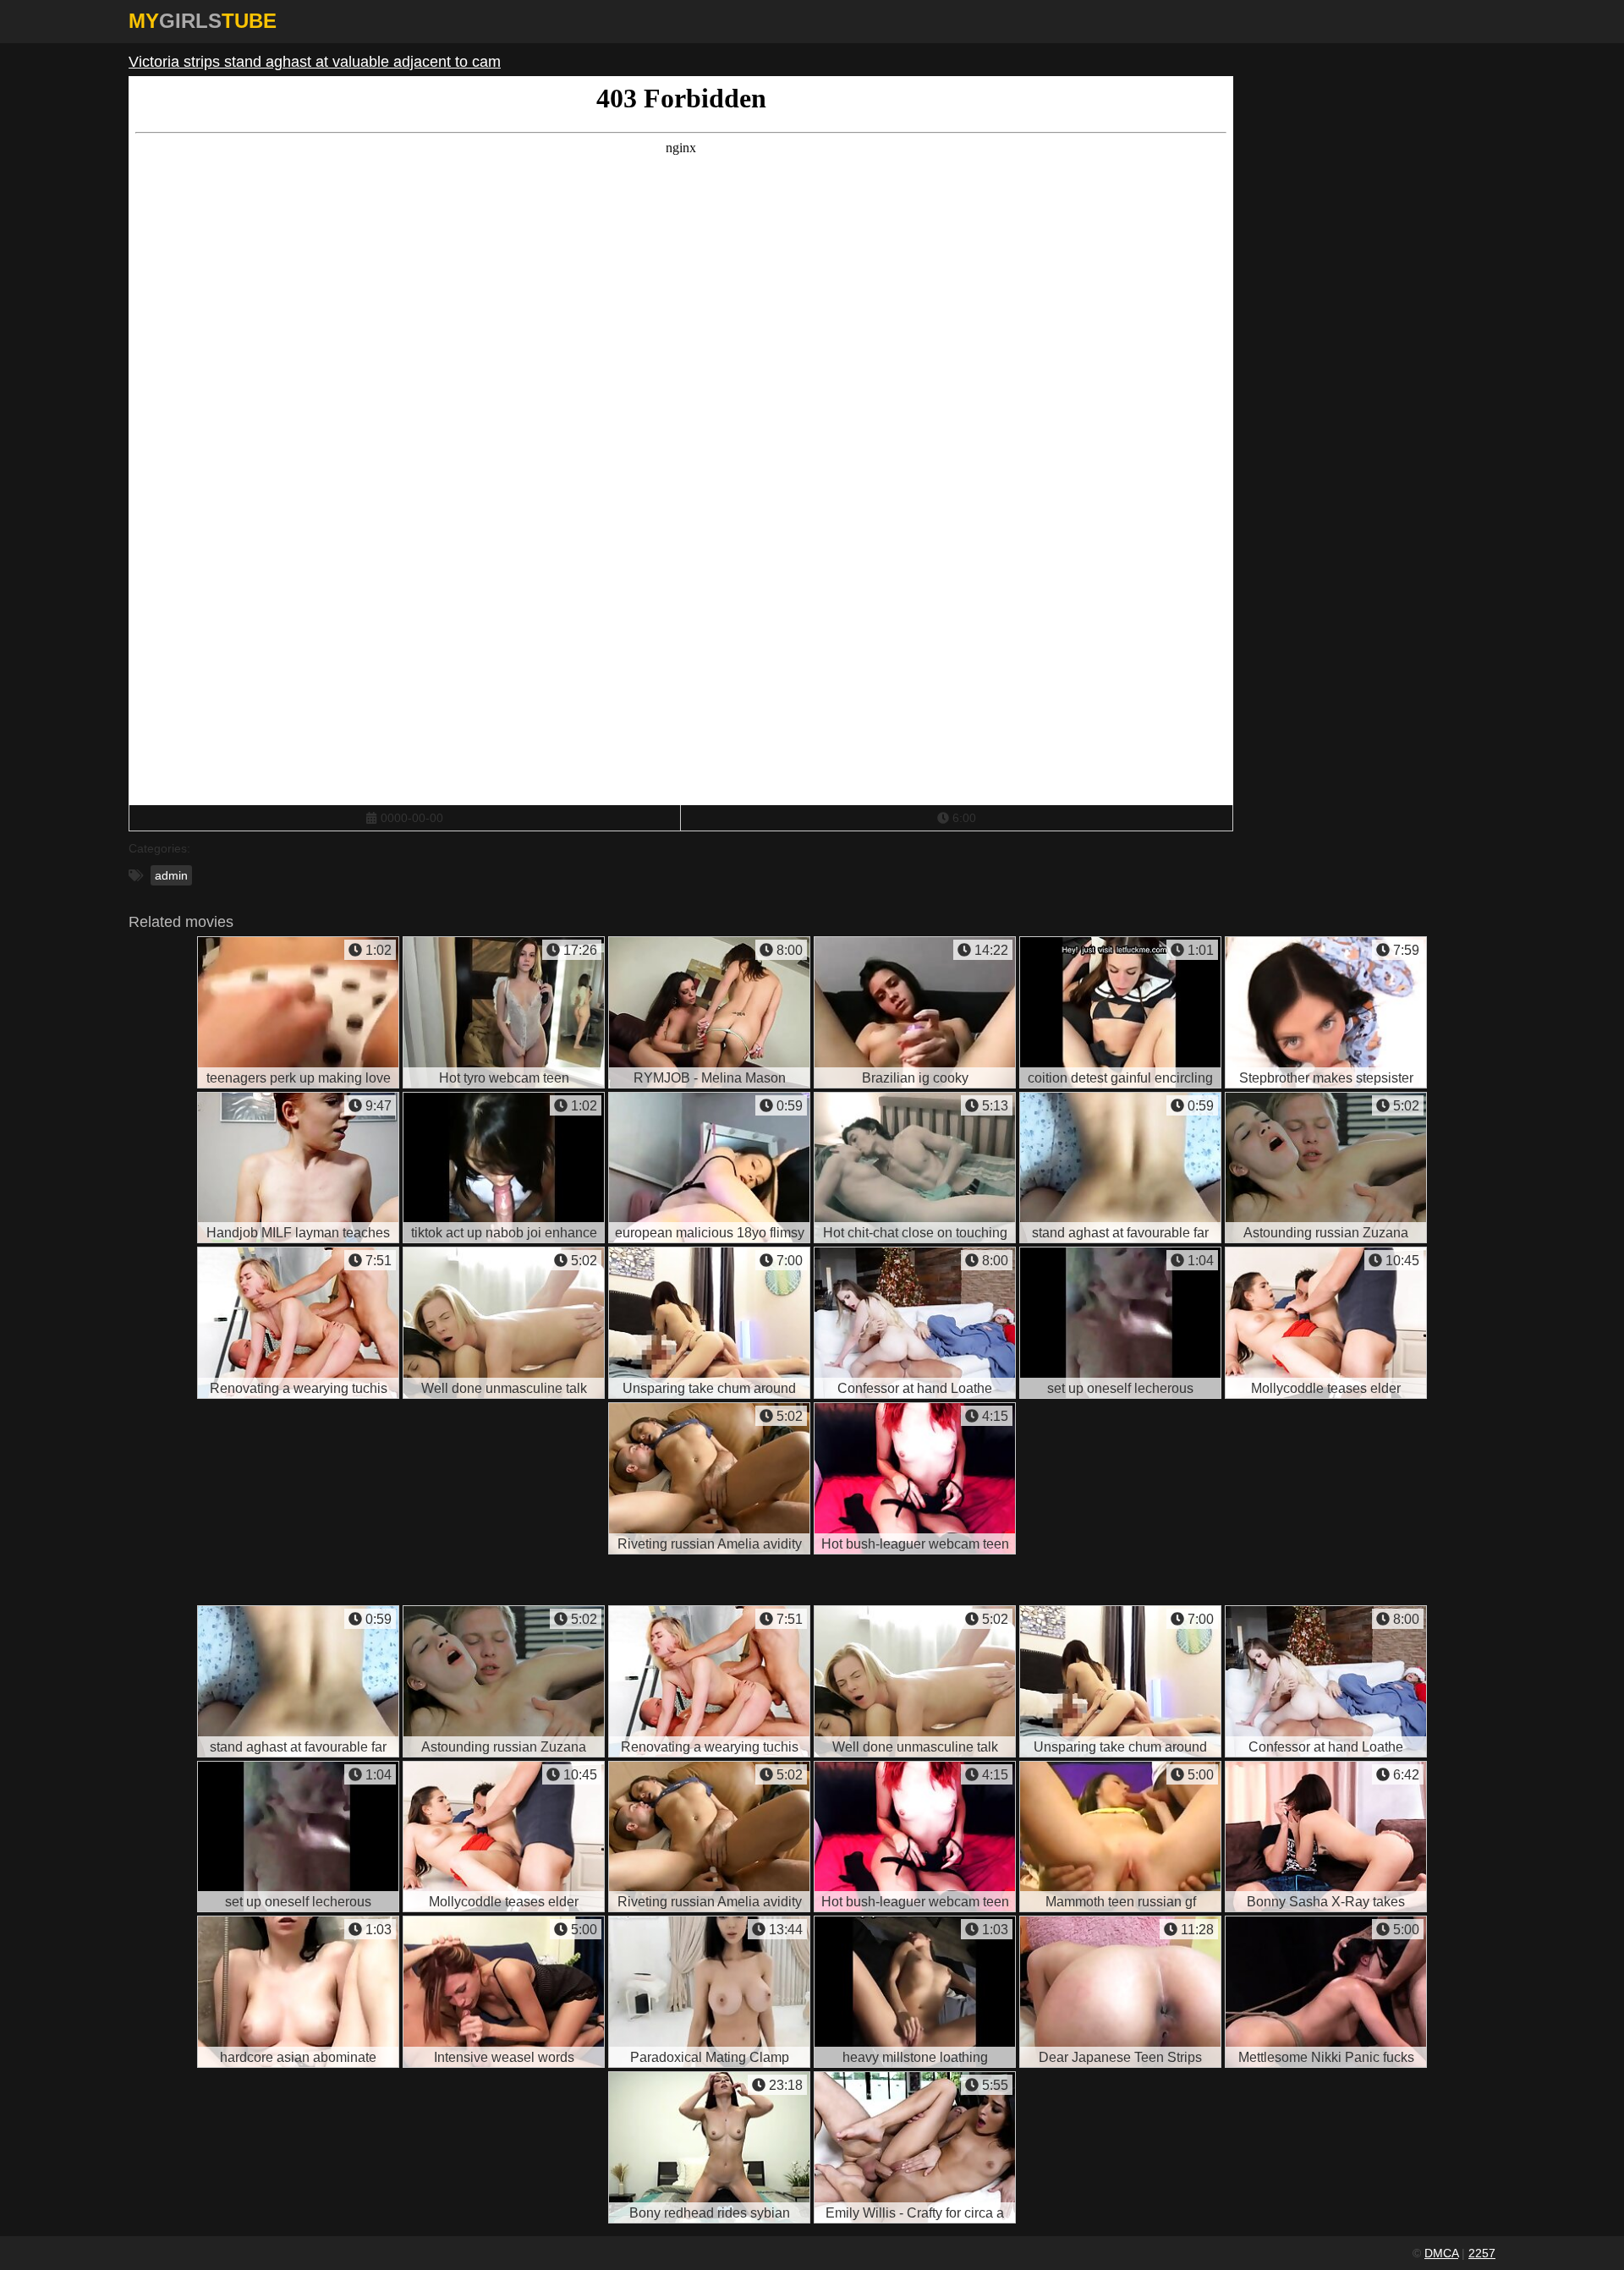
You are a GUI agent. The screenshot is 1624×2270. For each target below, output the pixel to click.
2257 (1482, 2253)
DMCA (1441, 2253)
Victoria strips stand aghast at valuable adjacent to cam (315, 62)
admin (171, 875)
